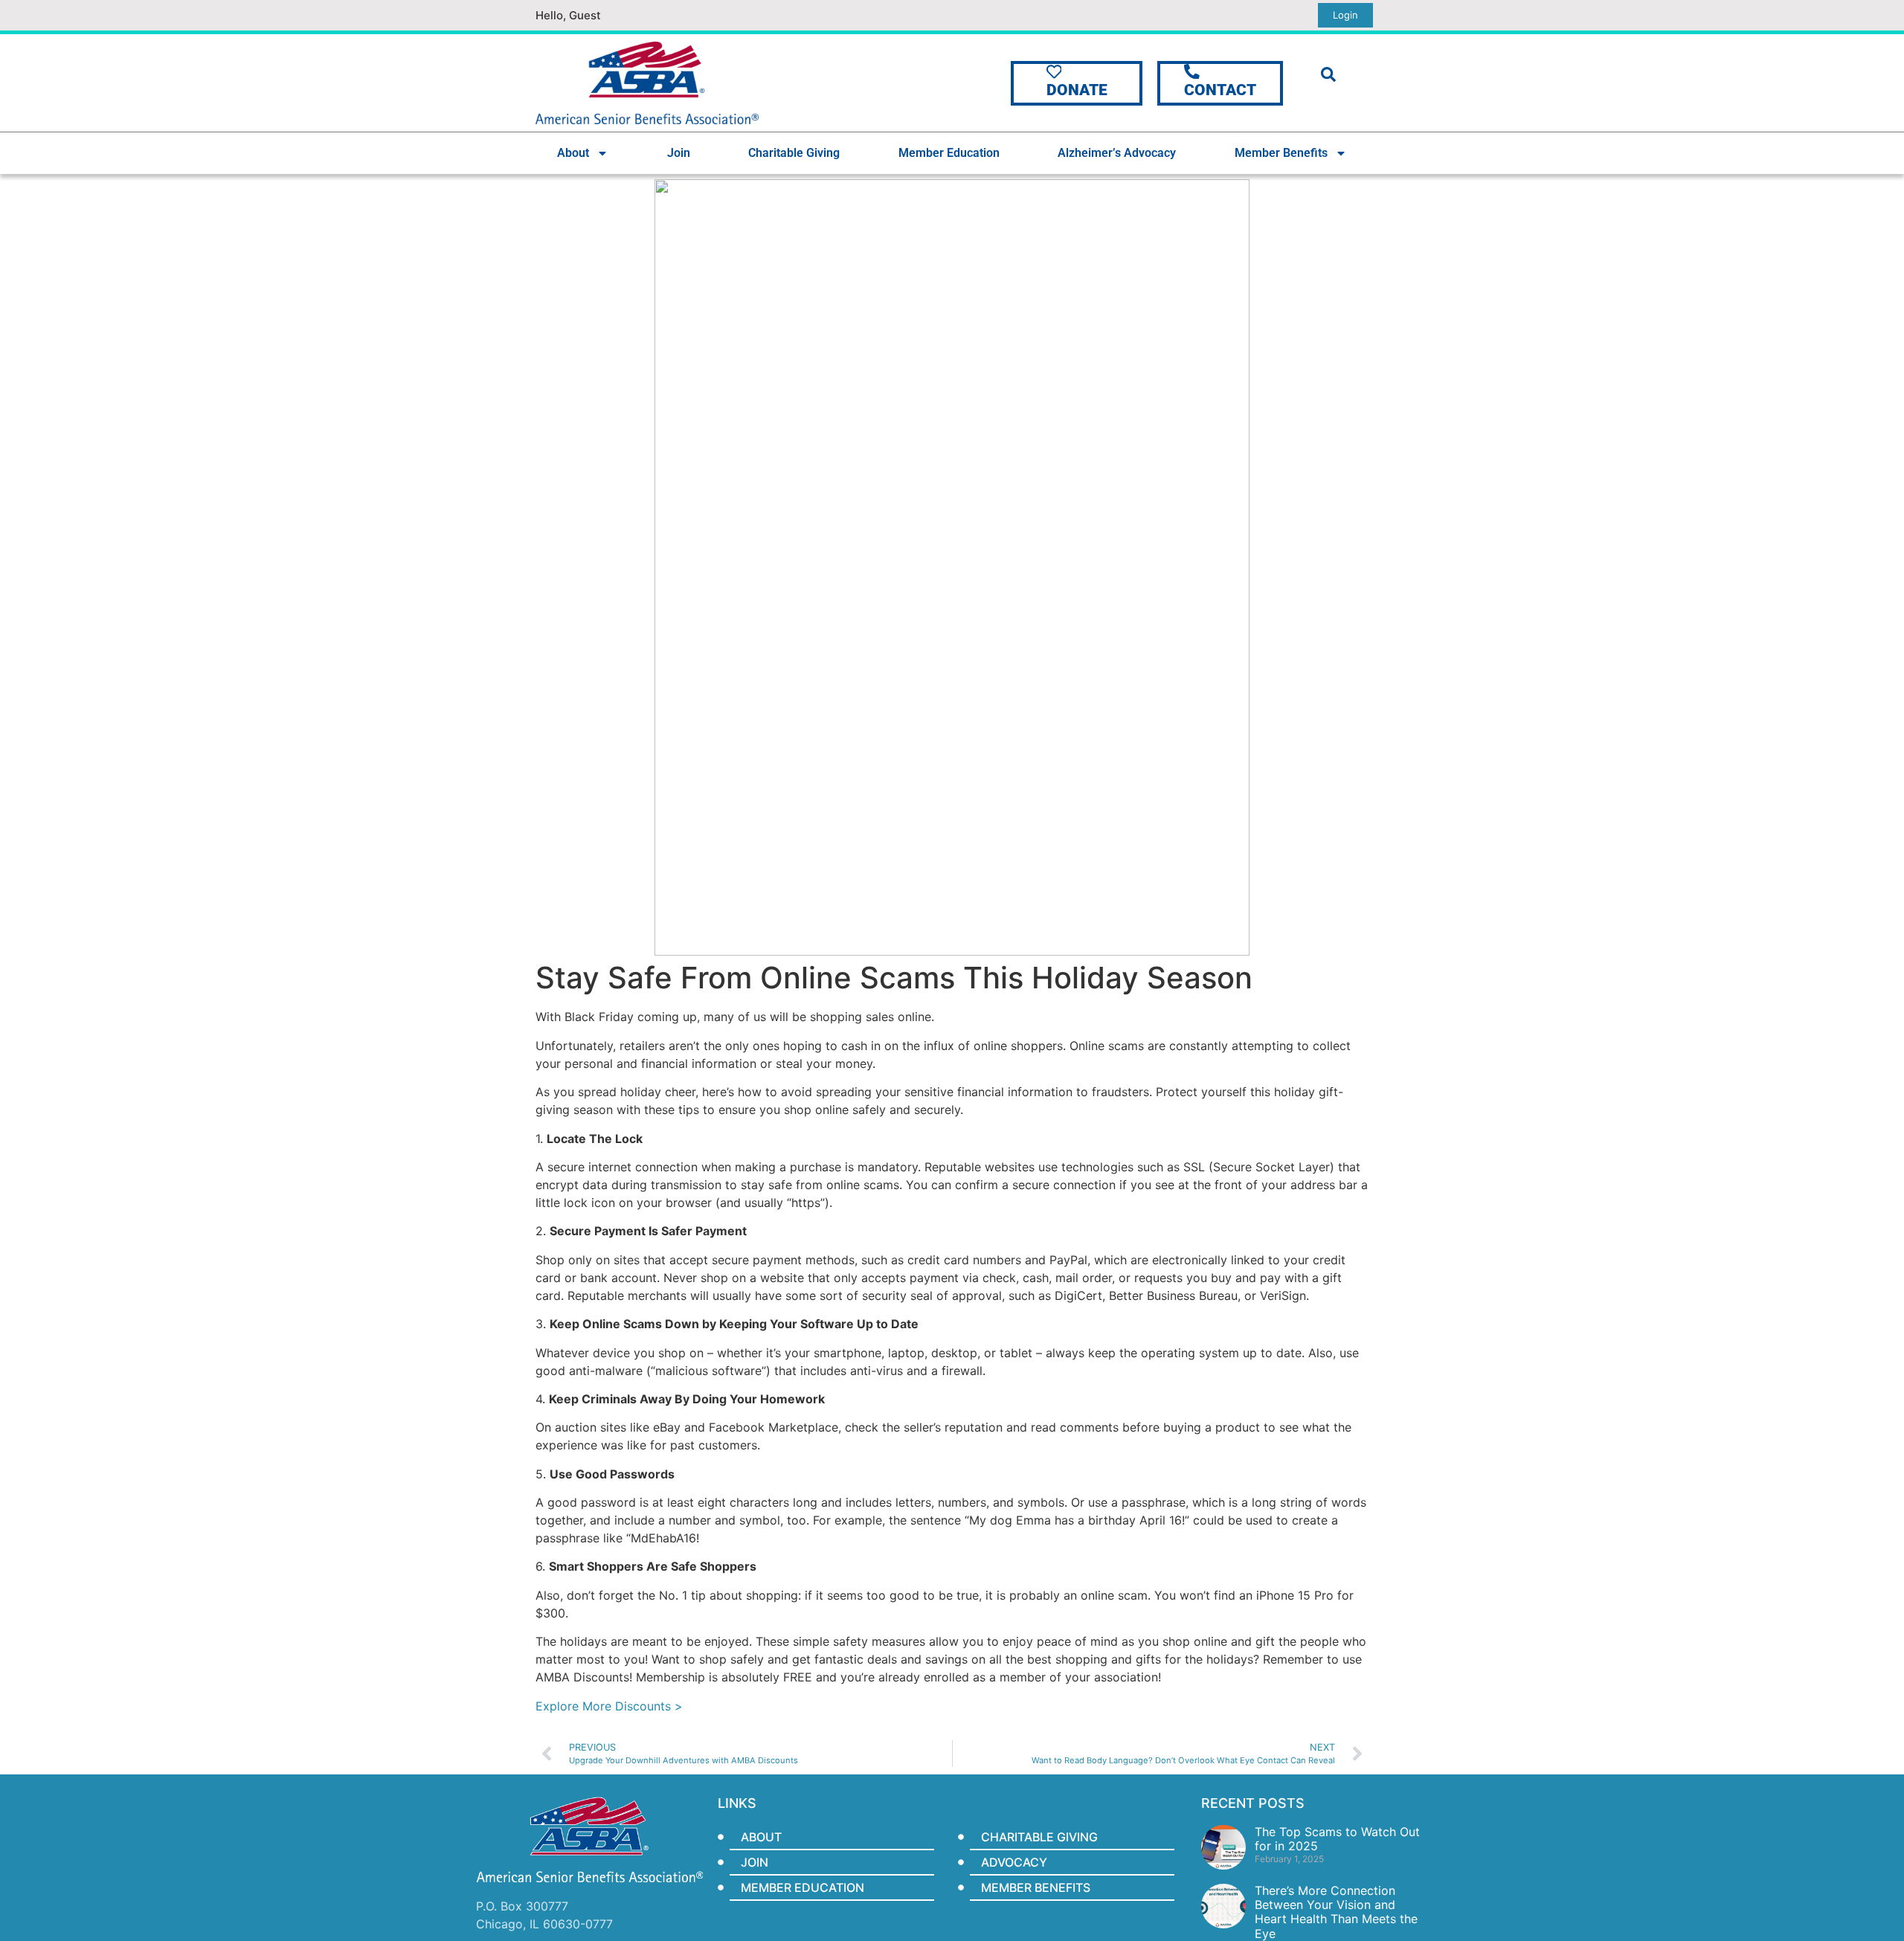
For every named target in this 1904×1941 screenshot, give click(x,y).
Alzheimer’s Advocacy (1117, 153)
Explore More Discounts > (611, 1706)
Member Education (949, 153)
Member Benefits (1281, 153)
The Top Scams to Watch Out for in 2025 (1337, 1839)
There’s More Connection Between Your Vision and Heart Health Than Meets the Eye (1336, 1912)
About (573, 153)
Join (679, 153)
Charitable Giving (794, 153)
